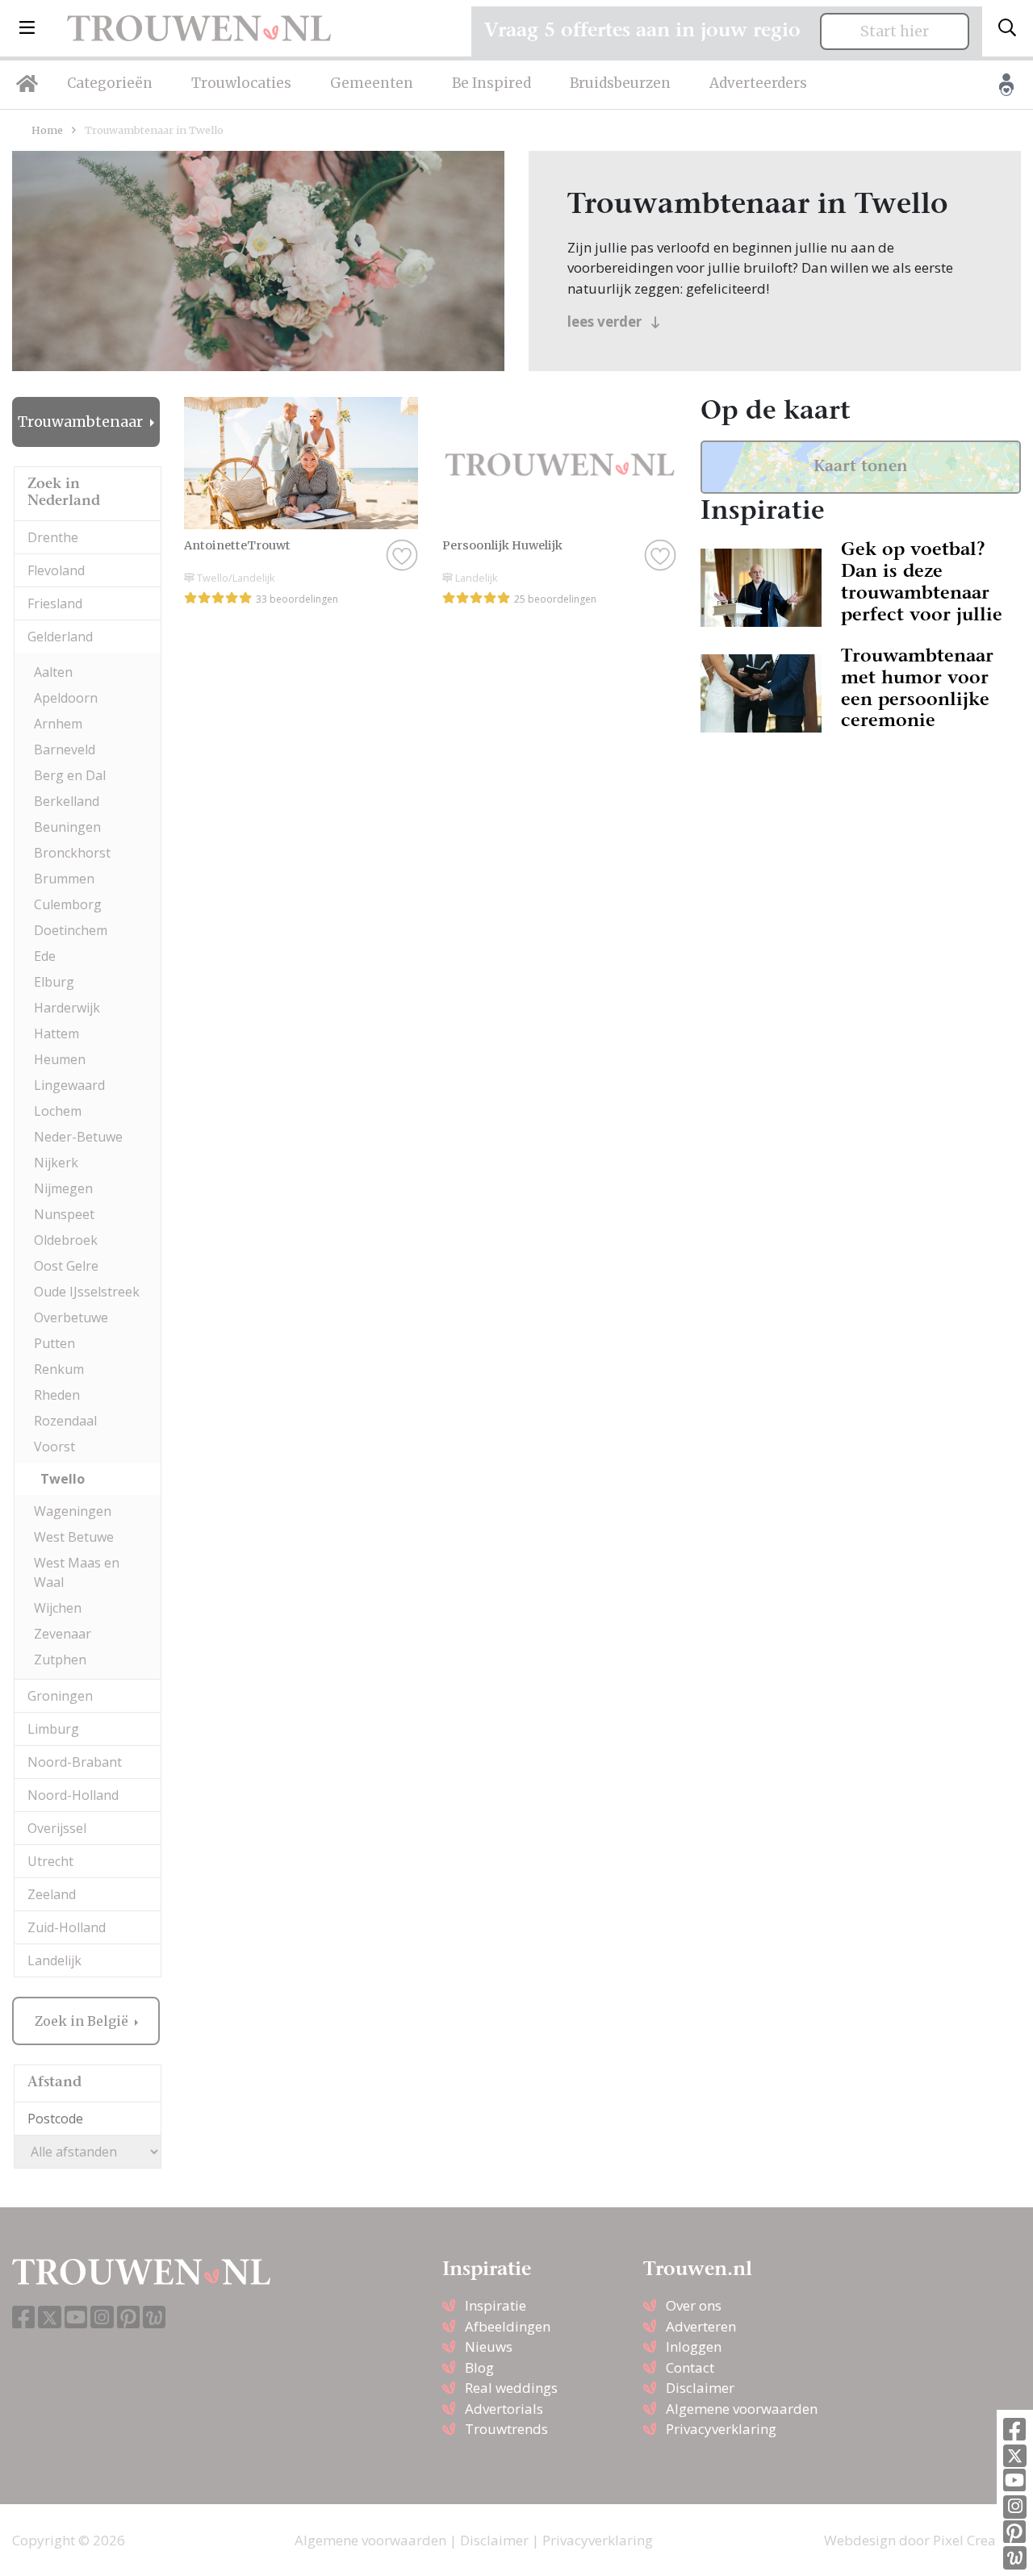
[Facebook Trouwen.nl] (1014, 2430)
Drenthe (53, 537)
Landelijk (54, 1960)
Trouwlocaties (241, 83)
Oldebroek (66, 1240)
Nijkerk (56, 1163)
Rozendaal (65, 1421)
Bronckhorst (72, 853)
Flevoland (56, 570)
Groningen (60, 1696)
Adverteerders (758, 83)
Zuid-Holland (67, 1927)
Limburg (53, 1729)
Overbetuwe (71, 1317)
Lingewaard (69, 1085)
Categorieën (110, 83)
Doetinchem (71, 930)
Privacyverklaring (721, 2429)
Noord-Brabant (75, 1762)
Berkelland (67, 801)
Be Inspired (491, 83)
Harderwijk (67, 1008)
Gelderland (60, 637)
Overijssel (57, 1828)
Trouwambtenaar (82, 422)
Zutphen (60, 1660)
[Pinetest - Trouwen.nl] (1014, 2533)
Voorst (54, 1447)
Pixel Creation (977, 2540)
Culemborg (68, 904)
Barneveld (65, 749)
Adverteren (701, 2326)
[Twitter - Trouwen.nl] (1015, 2456)
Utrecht (50, 1861)
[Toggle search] (1007, 28)
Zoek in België (83, 2021)
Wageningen (73, 1511)
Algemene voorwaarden (742, 2409)
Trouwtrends (506, 2429)
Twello (63, 1479)
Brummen (64, 879)
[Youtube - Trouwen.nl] (1014, 2481)
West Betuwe (74, 1537)
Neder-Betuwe (78, 1137)
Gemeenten (372, 83)
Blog (479, 2367)
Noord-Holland (73, 1795)
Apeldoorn (66, 698)
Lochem (58, 1111)
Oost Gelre (66, 1266)
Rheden (57, 1395)
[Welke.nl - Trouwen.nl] (1015, 2558)
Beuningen (67, 827)
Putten (54, 1343)
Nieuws (489, 2346)
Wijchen (58, 1608)
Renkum (59, 1369)
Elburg (54, 982)
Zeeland (52, 1894)
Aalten (53, 672)
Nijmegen (63, 1188)
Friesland (55, 603)
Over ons (694, 2305)
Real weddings (511, 2388)
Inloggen (694, 2346)
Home (47, 130)
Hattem (56, 1033)
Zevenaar (63, 1634)
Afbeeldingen (508, 2326)
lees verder (606, 321)
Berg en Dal (70, 775)
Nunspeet (64, 1214)
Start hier (895, 31)
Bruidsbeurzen (620, 83)
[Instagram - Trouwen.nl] (1015, 2507)
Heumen (60, 1059)
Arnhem (58, 724)
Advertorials (504, 2409)
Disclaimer (700, 2388)
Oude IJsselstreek (87, 1292)
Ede (45, 956)
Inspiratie (496, 2305)
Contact (690, 2367)
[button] (27, 28)
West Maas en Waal (77, 1572)
